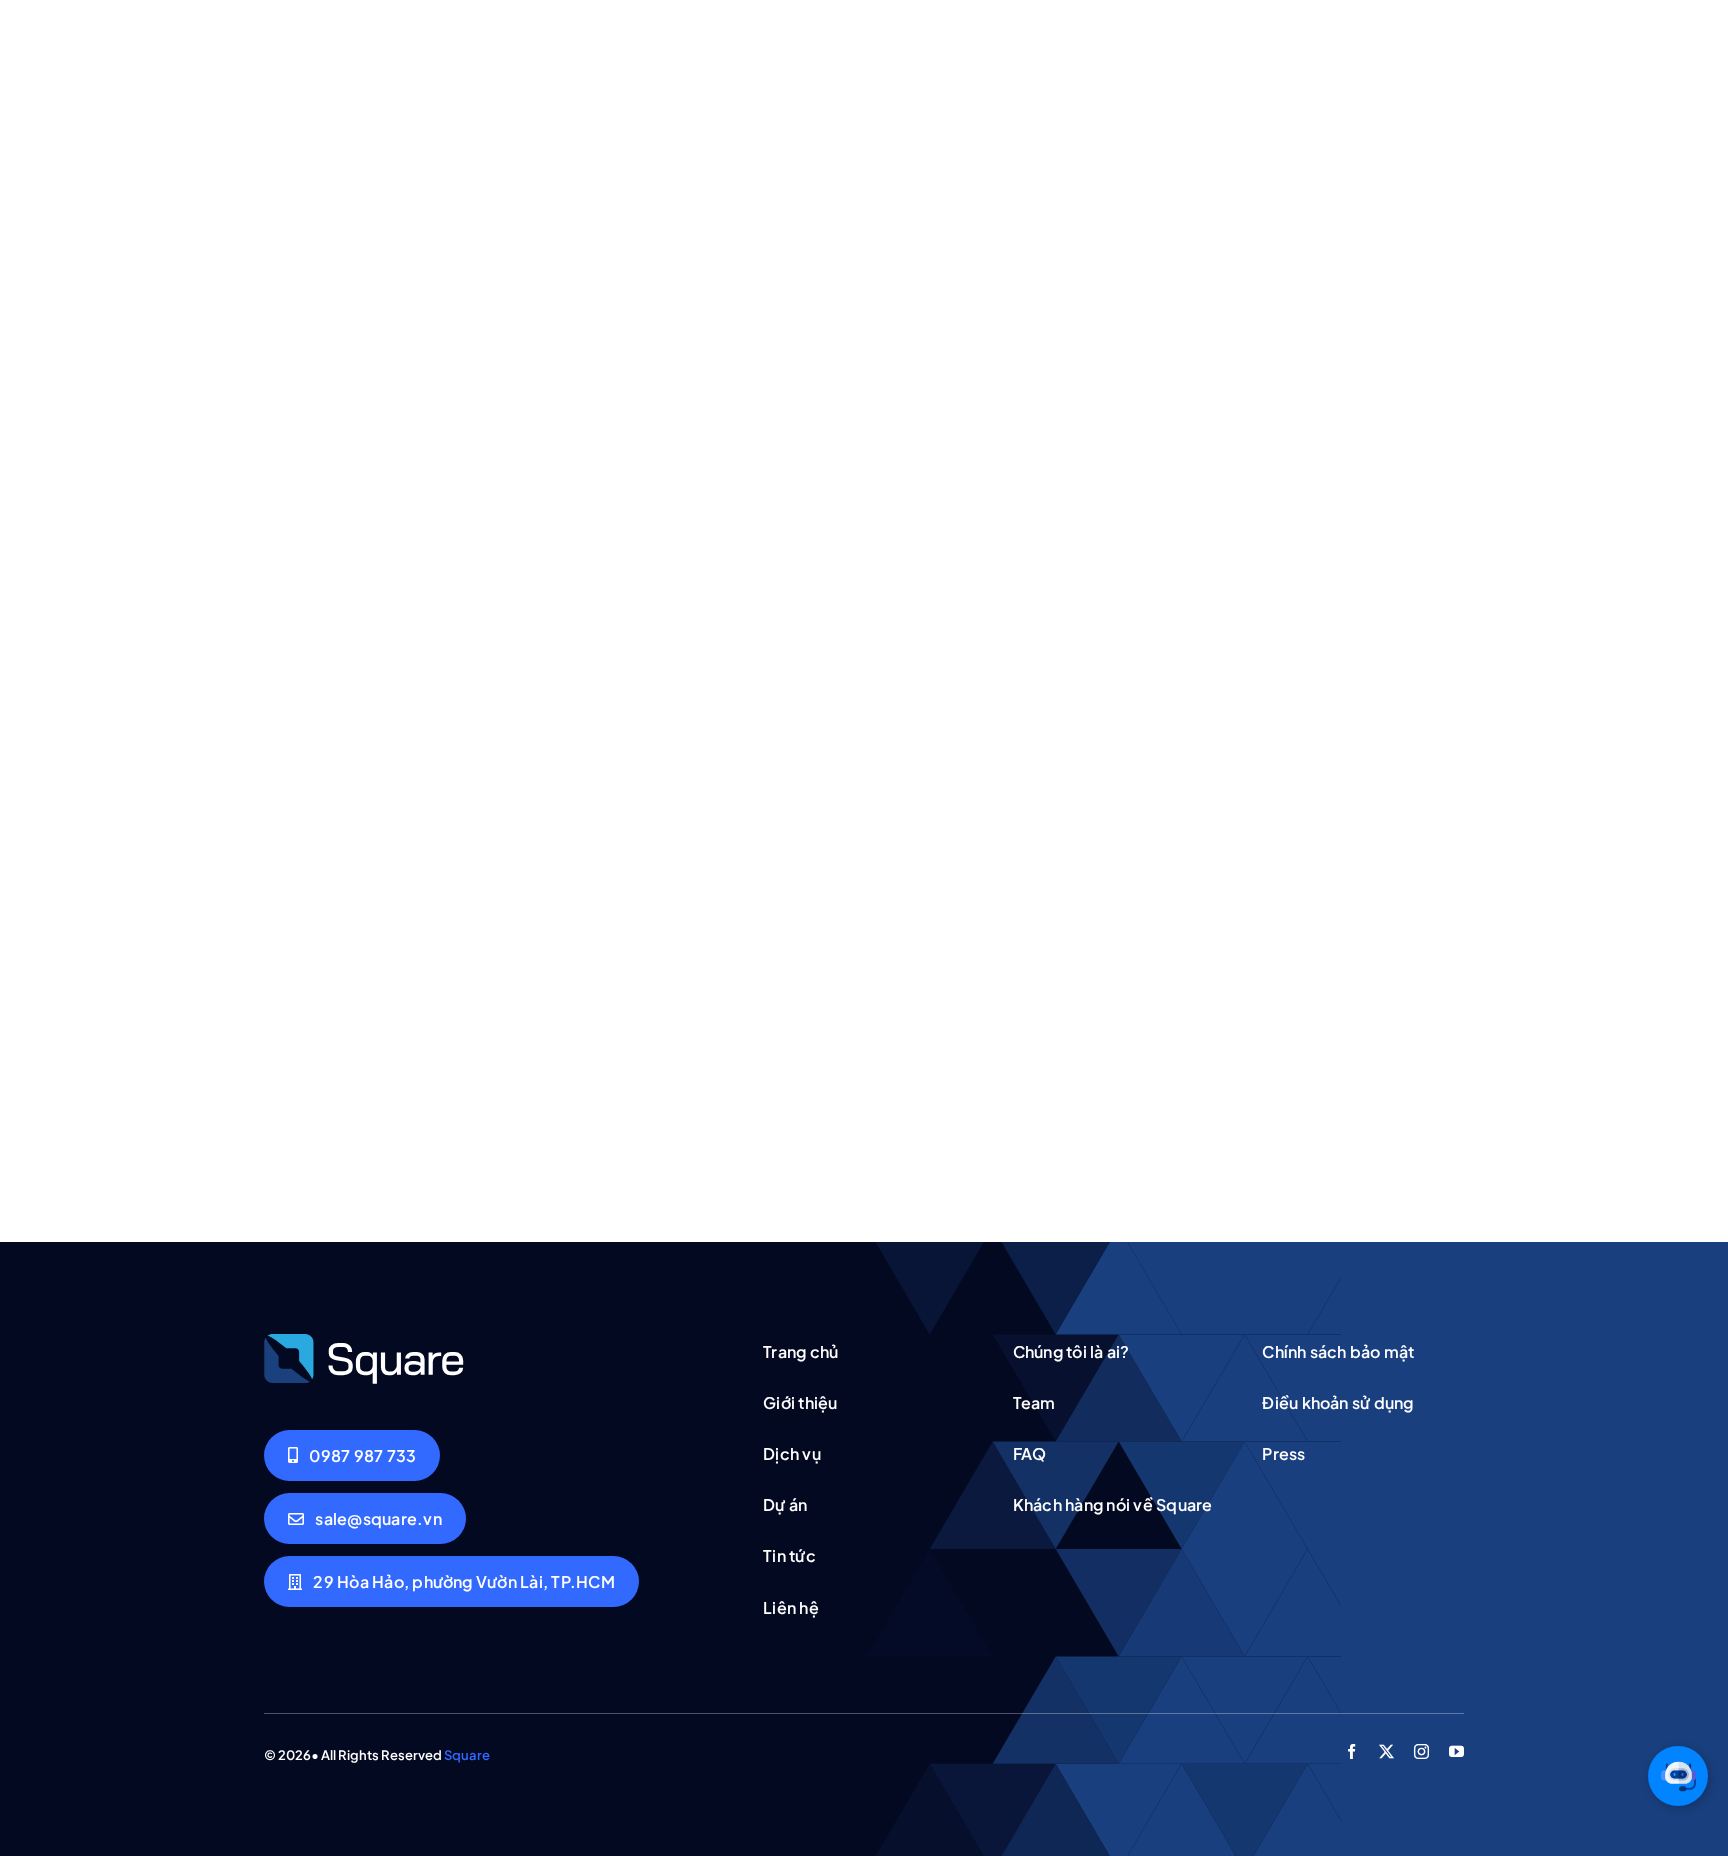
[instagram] (1421, 1751)
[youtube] (1456, 1751)
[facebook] (1351, 1751)
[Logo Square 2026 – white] (364, 1340)
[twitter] (1386, 1751)
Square (467, 1755)
